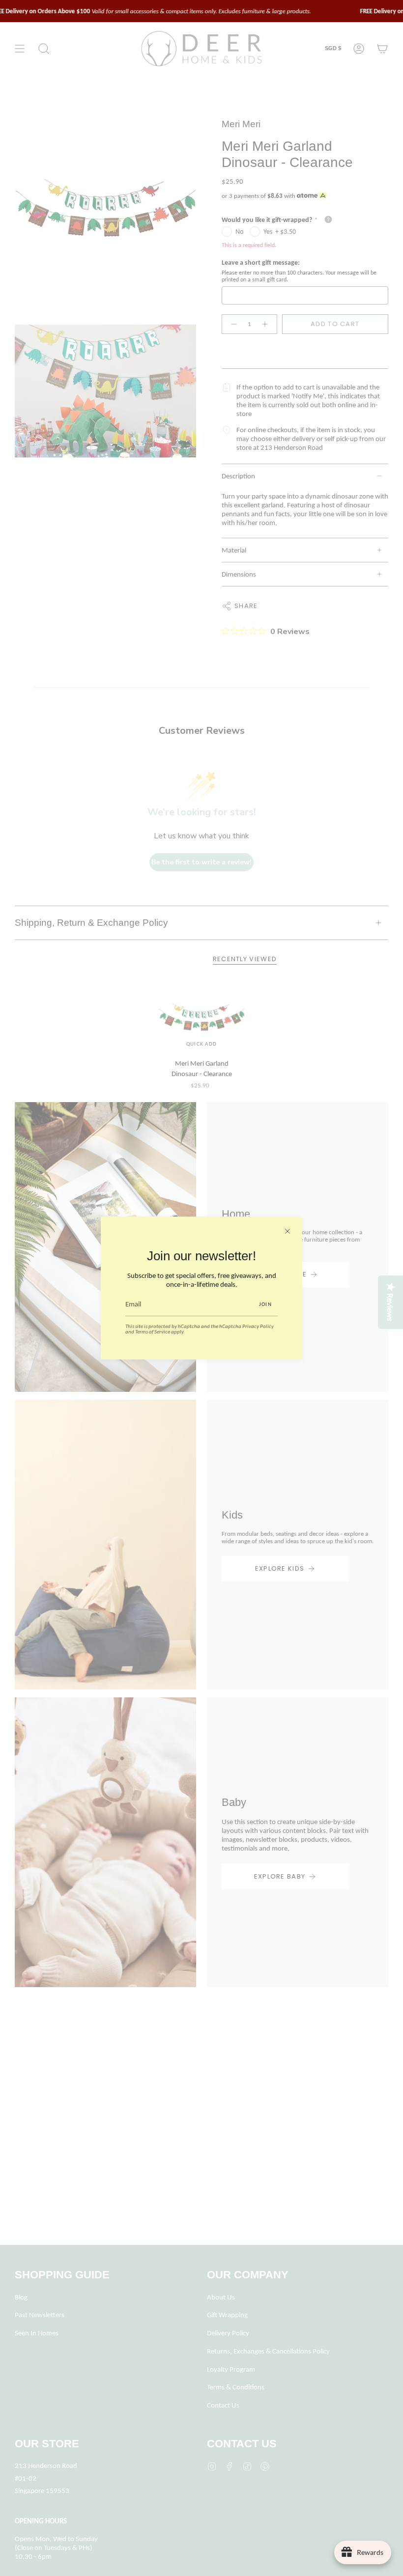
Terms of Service (153, 1331)
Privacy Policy (258, 1326)
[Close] (288, 1231)
